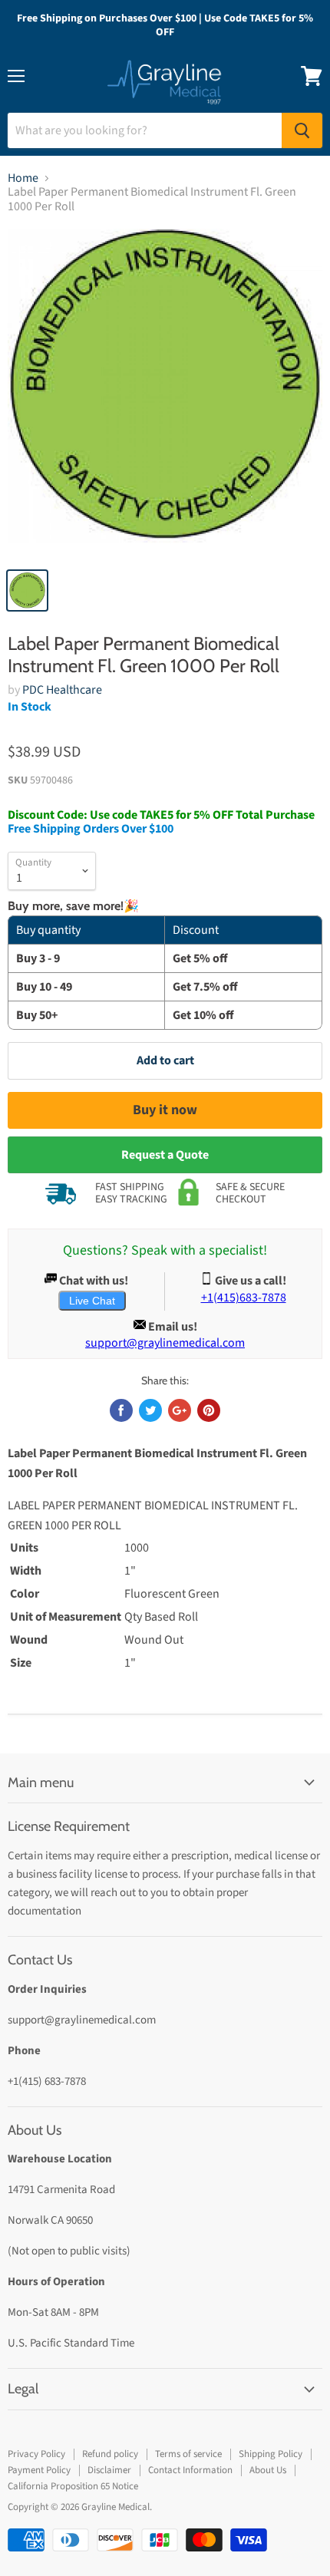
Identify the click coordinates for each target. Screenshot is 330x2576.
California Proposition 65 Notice (73, 2486)
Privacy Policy (36, 2454)
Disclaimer (109, 2470)
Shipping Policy (271, 2454)
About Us (268, 2470)
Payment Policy (39, 2470)
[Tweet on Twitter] (150, 1410)
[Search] (302, 130)
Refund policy (110, 2454)
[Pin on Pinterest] (209, 1410)
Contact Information (190, 2470)
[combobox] (145, 130)
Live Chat (92, 1301)
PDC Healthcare (62, 690)
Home (23, 178)
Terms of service (188, 2454)
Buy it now (165, 1110)
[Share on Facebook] (121, 1410)
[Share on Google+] (180, 1410)
